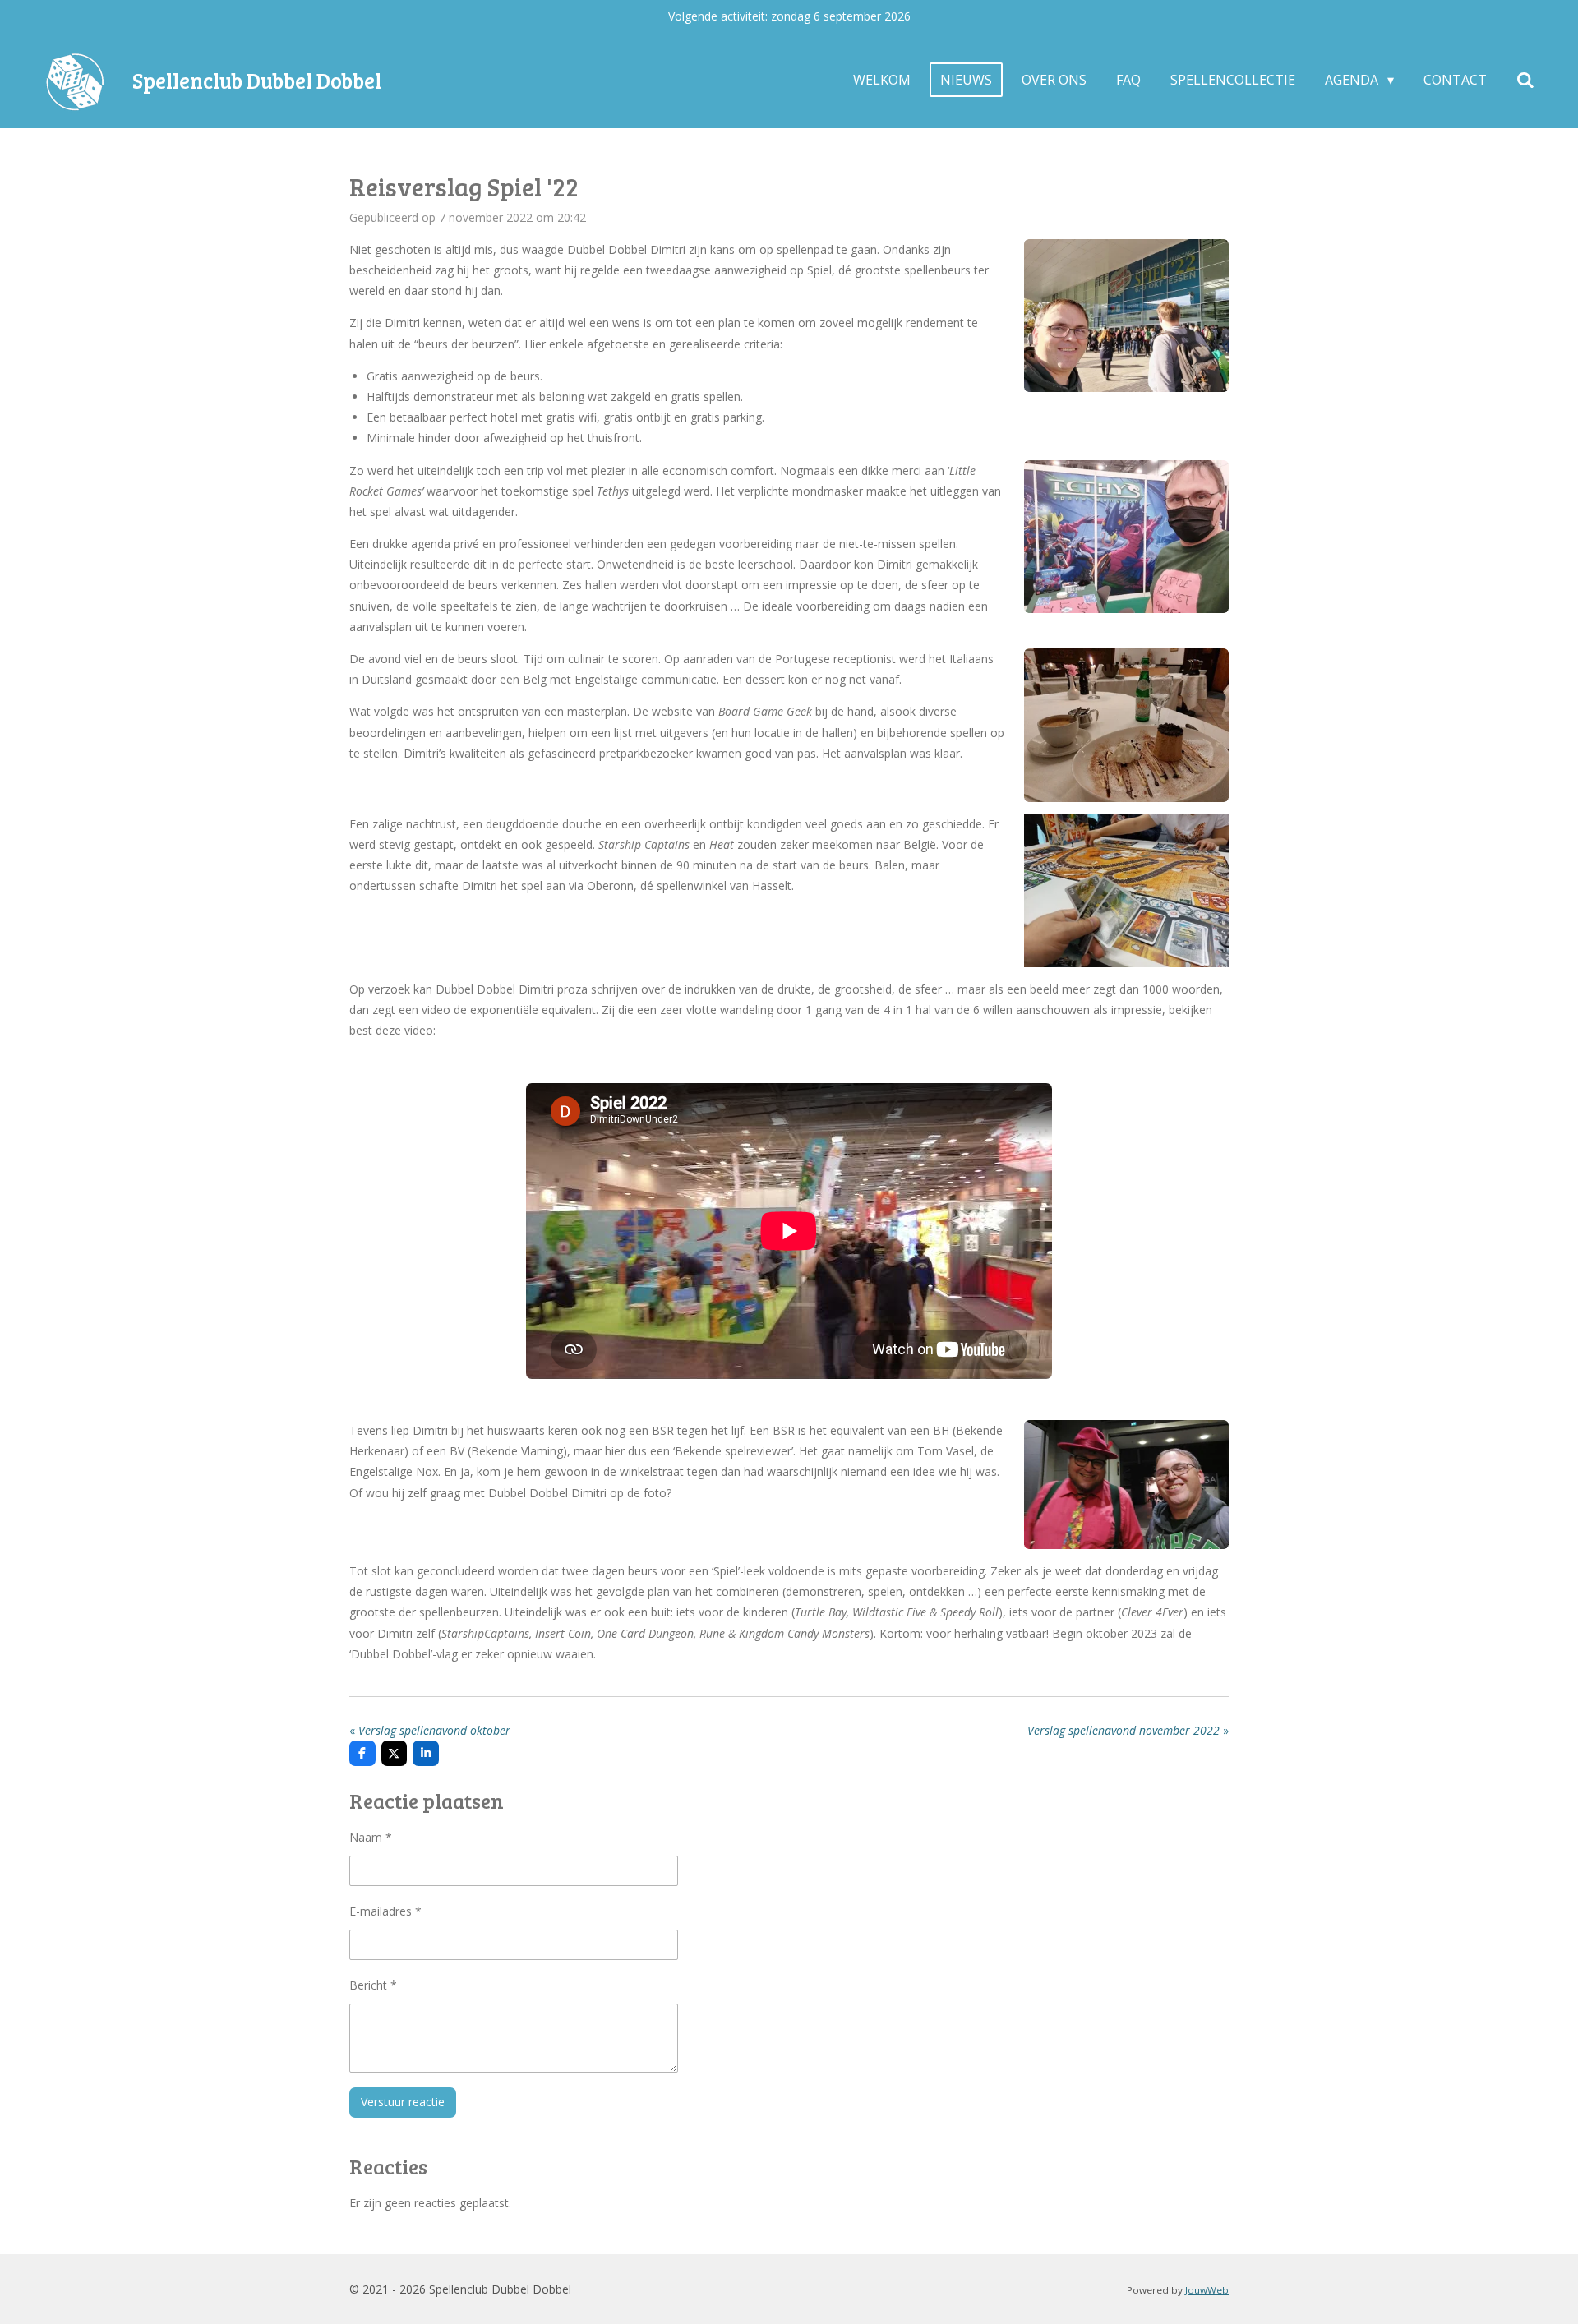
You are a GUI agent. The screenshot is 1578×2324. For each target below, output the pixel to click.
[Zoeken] (1525, 80)
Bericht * (373, 1985)
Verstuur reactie (403, 2102)
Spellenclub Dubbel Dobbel (257, 80)
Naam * (371, 1837)
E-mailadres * (385, 1911)
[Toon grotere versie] (1126, 316)
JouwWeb (1207, 2290)
